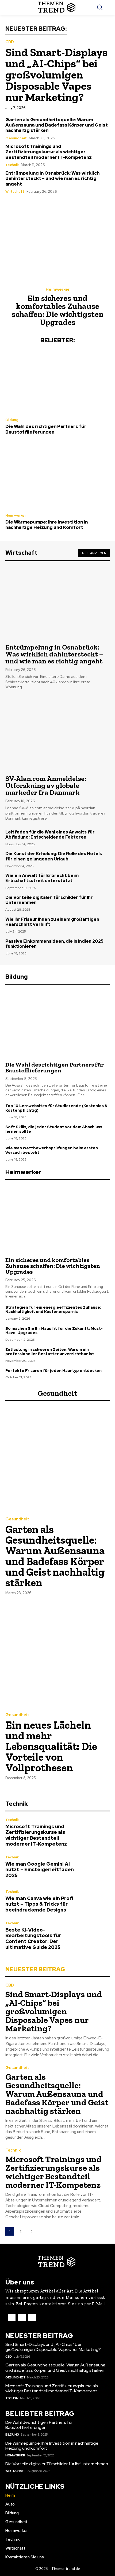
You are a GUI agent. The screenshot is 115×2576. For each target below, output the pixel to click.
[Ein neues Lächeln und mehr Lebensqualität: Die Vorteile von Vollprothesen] (57, 1654)
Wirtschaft (15, 192)
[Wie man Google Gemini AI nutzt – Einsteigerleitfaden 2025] (94, 1867)
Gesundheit (16, 138)
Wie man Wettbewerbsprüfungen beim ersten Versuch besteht (52, 1150)
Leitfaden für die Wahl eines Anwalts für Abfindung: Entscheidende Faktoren (50, 835)
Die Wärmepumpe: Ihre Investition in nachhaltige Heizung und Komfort (47, 525)
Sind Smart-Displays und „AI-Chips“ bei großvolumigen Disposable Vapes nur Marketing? (56, 75)
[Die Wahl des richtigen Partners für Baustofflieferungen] (57, 381)
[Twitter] (32, 2318)
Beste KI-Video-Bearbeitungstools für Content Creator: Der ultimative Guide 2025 (33, 1938)
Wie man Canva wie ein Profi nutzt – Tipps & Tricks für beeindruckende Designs (39, 1904)
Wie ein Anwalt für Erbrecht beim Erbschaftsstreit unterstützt (42, 878)
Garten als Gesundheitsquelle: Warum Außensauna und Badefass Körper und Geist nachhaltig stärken (57, 125)
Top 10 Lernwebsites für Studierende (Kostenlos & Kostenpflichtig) (56, 1108)
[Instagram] (22, 2318)
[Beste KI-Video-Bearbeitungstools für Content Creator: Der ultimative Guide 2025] (94, 1936)
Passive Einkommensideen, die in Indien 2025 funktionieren (54, 944)
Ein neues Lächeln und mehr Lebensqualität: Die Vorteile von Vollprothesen (51, 1746)
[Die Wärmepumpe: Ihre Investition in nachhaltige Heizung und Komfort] (57, 476)
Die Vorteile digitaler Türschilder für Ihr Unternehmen (49, 900)
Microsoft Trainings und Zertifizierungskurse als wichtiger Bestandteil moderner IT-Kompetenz (49, 152)
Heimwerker (58, 290)
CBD (10, 42)
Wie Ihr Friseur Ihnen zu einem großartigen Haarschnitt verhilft (52, 922)
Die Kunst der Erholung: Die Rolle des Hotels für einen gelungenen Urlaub (54, 856)
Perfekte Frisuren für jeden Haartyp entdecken (53, 1371)
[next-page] (43, 2231)
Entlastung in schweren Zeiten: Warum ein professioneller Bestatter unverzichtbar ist (50, 1352)
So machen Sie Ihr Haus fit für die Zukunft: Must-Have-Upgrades (54, 1331)
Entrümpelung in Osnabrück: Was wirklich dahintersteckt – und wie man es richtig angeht (52, 178)
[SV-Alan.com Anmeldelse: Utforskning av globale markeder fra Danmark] (57, 731)
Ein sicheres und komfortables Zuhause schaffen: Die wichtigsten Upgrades (58, 310)
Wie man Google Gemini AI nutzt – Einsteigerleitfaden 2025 (40, 1870)
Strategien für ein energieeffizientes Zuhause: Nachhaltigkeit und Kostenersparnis (53, 1310)
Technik (12, 165)
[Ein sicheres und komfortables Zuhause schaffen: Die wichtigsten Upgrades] (57, 241)
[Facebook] (12, 2318)
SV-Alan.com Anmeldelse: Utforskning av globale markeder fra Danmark (46, 785)
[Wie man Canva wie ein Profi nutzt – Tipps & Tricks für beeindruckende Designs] (94, 1901)
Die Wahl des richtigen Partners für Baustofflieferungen (46, 429)
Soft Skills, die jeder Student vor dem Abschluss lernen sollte (54, 1129)
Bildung (12, 420)
